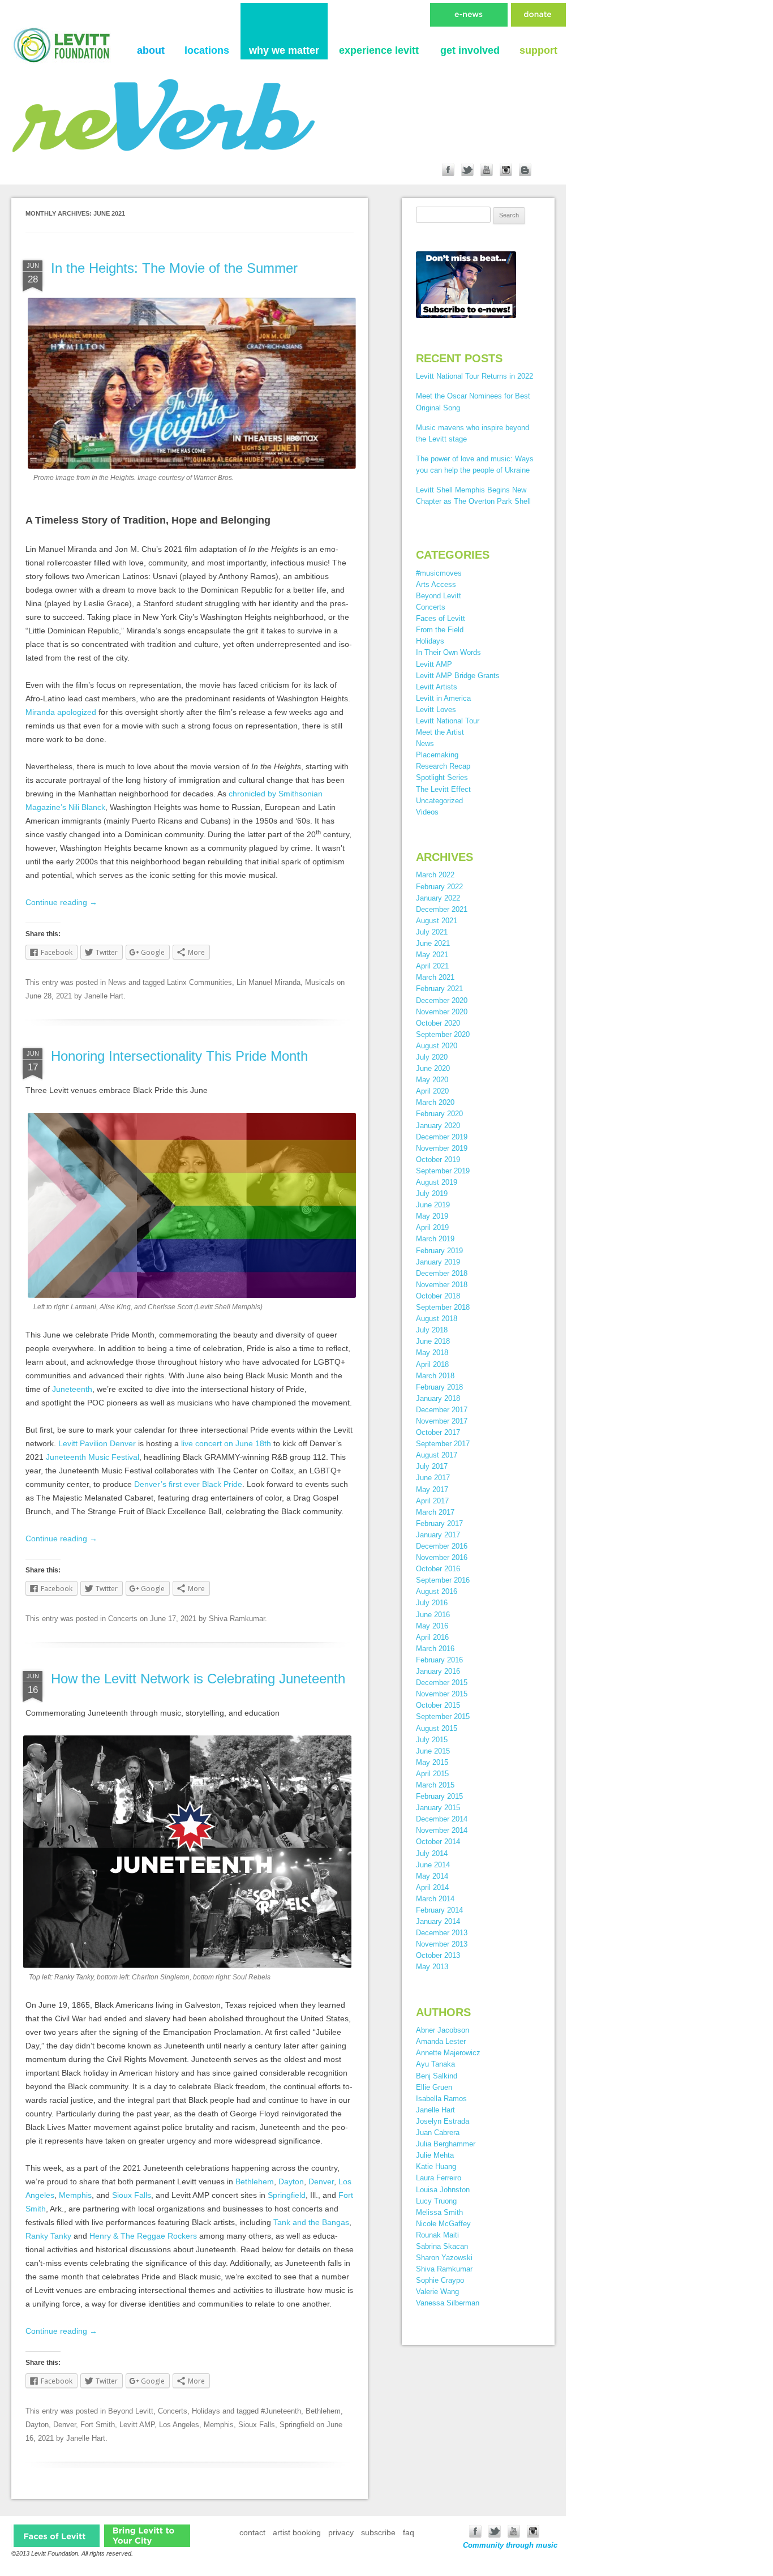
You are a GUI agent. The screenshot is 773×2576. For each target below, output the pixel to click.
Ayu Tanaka (435, 2064)
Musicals (320, 982)
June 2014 (433, 1865)
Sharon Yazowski (444, 2258)
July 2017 (432, 1466)
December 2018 (442, 1273)
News (117, 982)
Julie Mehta (435, 2155)
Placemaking (437, 755)
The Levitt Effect (443, 789)
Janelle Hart (104, 996)
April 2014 (432, 1887)
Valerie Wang (437, 2292)
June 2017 (433, 1478)
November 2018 (442, 1285)
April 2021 (432, 966)
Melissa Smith (439, 2212)
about (151, 50)
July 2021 (432, 932)
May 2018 (432, 1353)
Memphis (75, 2195)
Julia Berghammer (446, 2144)
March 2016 (435, 1649)
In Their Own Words (448, 652)
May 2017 (432, 1490)
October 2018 (438, 1296)
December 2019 (442, 1137)
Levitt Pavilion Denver (97, 1443)
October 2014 (438, 1842)
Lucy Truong (436, 2201)
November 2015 (442, 1694)
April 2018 (432, 1364)
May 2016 (432, 1626)
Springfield (287, 2195)
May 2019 (432, 1216)
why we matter (284, 50)
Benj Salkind (437, 2076)
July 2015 (432, 1740)
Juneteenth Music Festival (93, 1457)
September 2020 (443, 1034)
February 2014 (439, 1910)
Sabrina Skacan (442, 2246)
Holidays (206, 2411)
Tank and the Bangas (311, 2222)
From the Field (440, 630)
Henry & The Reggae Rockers (143, 2236)
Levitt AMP (137, 2425)
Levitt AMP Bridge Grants (458, 676)
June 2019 (433, 1205)
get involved (470, 50)
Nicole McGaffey (443, 2224)
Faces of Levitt (441, 618)
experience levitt (379, 50)
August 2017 (437, 1455)
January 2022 (438, 898)
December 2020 (442, 1000)
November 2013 (442, 1944)
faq (409, 2532)
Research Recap (443, 766)
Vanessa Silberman (448, 2303)
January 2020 (438, 1126)
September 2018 (443, 1307)
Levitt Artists (437, 687)
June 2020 (433, 1068)
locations (207, 50)
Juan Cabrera (438, 2133)
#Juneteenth (281, 2411)
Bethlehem (255, 2181)
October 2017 (438, 1432)
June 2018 (433, 1341)
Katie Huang (436, 2166)
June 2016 (433, 1615)
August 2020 (437, 1046)
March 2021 (435, 977)
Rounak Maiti (437, 2235)
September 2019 (443, 1171)
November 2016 (442, 1557)
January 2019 (438, 1262)
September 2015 (443, 1716)
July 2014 (432, 1853)
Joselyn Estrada (443, 2121)
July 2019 (432, 1193)
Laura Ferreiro (439, 2178)
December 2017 (442, 1410)
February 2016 (439, 1660)
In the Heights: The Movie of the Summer (174, 268)
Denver (321, 2181)
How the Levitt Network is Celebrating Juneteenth (198, 1679)
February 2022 (439, 887)
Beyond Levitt (131, 2411)
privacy (341, 2532)
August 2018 (437, 1319)
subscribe (378, 2532)
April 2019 (432, 1227)
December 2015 (442, 1683)
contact (252, 2532)
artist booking (297, 2532)
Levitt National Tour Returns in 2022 (474, 376)
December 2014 (442, 1819)
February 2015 (439, 1796)
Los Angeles (179, 2425)
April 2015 (432, 1774)
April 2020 (432, 1091)
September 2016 (443, 1580)
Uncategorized (439, 801)
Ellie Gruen (434, 2087)
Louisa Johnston (443, 2190)
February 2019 (439, 1251)
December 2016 (442, 1546)
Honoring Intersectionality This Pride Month (179, 1056)
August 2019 (437, 1182)
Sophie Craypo (440, 2280)
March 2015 (435, 1785)
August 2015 (437, 1728)
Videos (427, 812)
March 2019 (435, 1239)
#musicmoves (439, 573)
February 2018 (439, 1387)
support (538, 50)
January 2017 (438, 1535)
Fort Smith (98, 2425)
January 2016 (438, 1671)
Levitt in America (443, 698)
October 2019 (438, 1160)
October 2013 (438, 1955)
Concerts (123, 1619)
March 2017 (435, 1512)
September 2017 (443, 1444)
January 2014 (438, 1921)
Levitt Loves (436, 710)
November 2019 (442, 1148)
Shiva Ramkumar (237, 1619)
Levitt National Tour (448, 721)
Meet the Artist (440, 732)
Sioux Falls (132, 2195)
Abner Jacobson (443, 2030)
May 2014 (432, 1876)
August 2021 (437, 921)
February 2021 (439, 989)
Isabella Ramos (441, 2099)
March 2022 (435, 875)
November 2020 (442, 1012)
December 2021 (442, 909)
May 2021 (432, 955)
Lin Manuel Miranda (269, 982)
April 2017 (432, 1501)
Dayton (291, 2181)
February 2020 (439, 1114)
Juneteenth (72, 1389)
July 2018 (432, 1330)
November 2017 (442, 1421)
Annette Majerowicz (448, 2053)
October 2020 (438, 1023)
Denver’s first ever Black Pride (188, 1484)
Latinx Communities (199, 982)
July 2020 (432, 1057)
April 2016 (432, 1637)
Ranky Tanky (48, 2236)
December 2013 (442, 1933)
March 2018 (435, 1376)
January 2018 (438, 1398)
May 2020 (432, 1080)
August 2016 (437, 1591)
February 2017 (439, 1523)
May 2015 (432, 1762)
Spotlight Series (442, 777)
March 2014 (435, 1899)
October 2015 (438, 1705)
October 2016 (438, 1569)
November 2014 (442, 1830)
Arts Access (436, 584)
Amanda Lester (441, 2041)
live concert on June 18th (226, 1443)
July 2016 (432, 1603)
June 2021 (433, 943)
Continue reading (61, 902)
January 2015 (438, 1808)
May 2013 (432, 1967)
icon (57, 2536)
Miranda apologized (61, 712)
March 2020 (435, 1102)
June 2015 (433, 1751)
